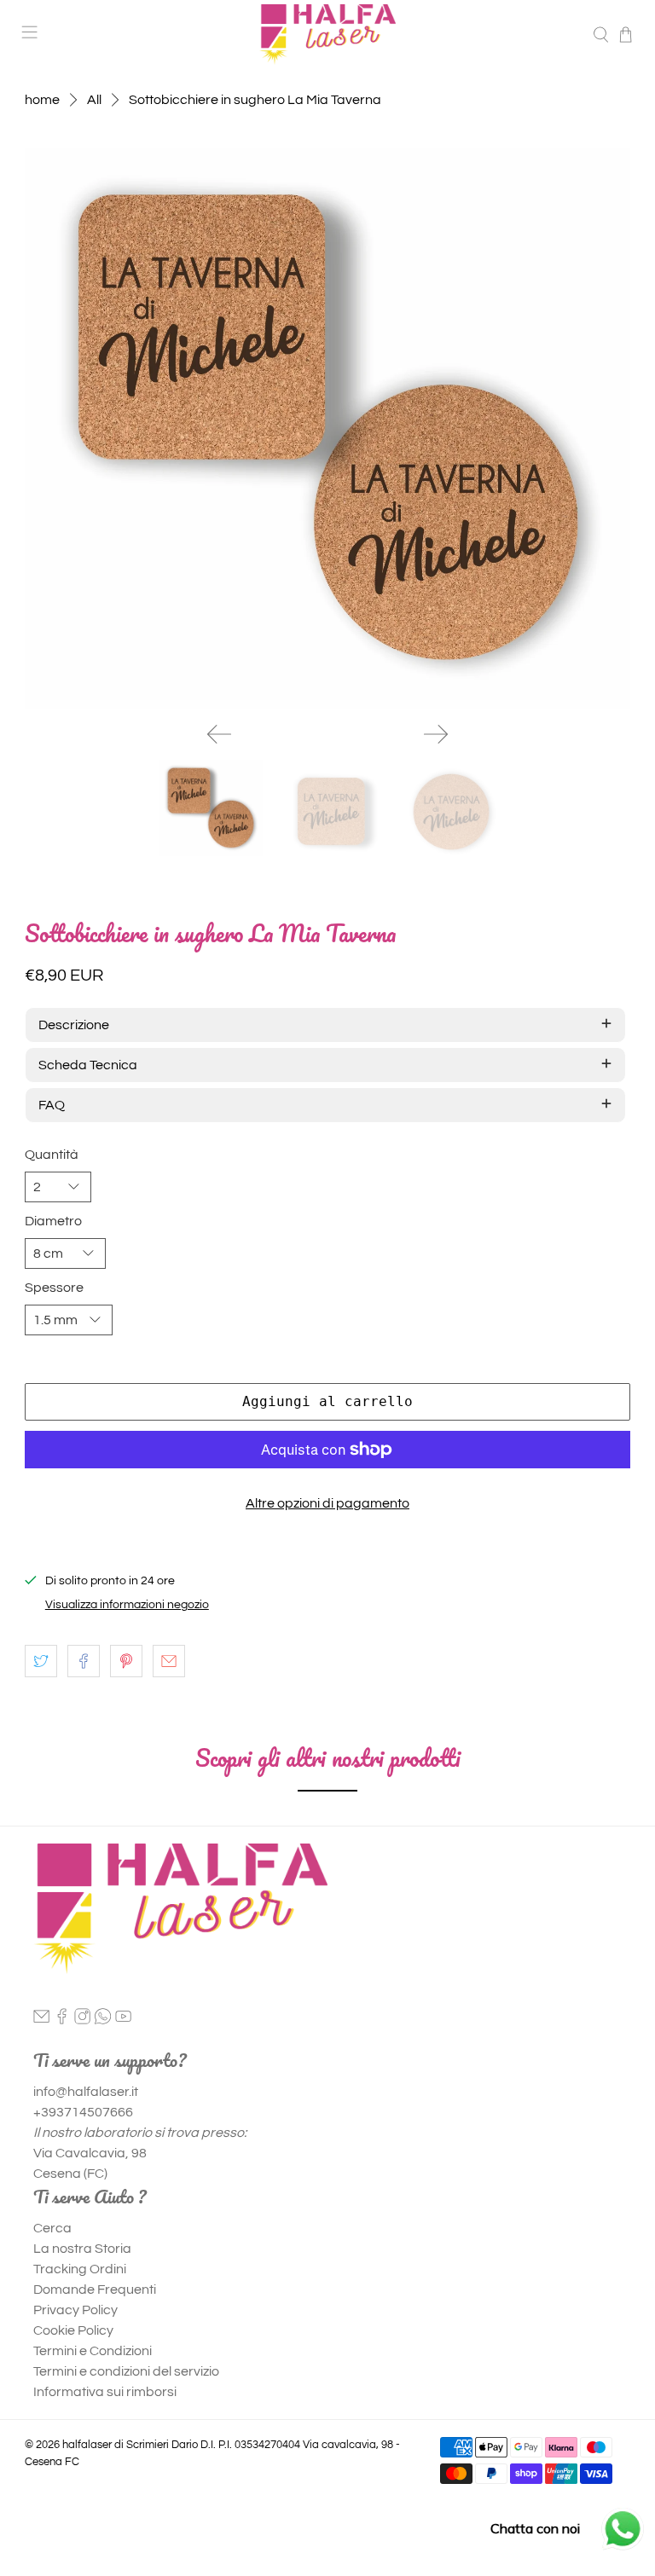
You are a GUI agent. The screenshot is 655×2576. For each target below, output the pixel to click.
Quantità (52, 1155)
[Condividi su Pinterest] (126, 1661)
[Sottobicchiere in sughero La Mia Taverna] (327, 428)
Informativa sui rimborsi (105, 2392)
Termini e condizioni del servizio (126, 2371)
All (94, 100)
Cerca (52, 2228)
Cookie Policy (73, 2330)
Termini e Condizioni (93, 2351)
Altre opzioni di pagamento (327, 1503)
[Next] (436, 734)
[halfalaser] (327, 35)
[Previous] (219, 734)
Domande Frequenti (95, 2289)
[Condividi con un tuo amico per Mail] (169, 1661)
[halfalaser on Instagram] (82, 2020)
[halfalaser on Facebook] (62, 2020)
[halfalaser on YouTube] (123, 2020)
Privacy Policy (75, 2310)
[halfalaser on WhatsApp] (103, 2020)
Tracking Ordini (80, 2269)
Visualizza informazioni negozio (127, 1605)
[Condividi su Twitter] (41, 1661)
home (42, 100)
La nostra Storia (82, 2249)
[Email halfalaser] (41, 2020)
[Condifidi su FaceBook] (84, 1661)
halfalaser (87, 2445)
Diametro (53, 1221)
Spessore (54, 1288)
